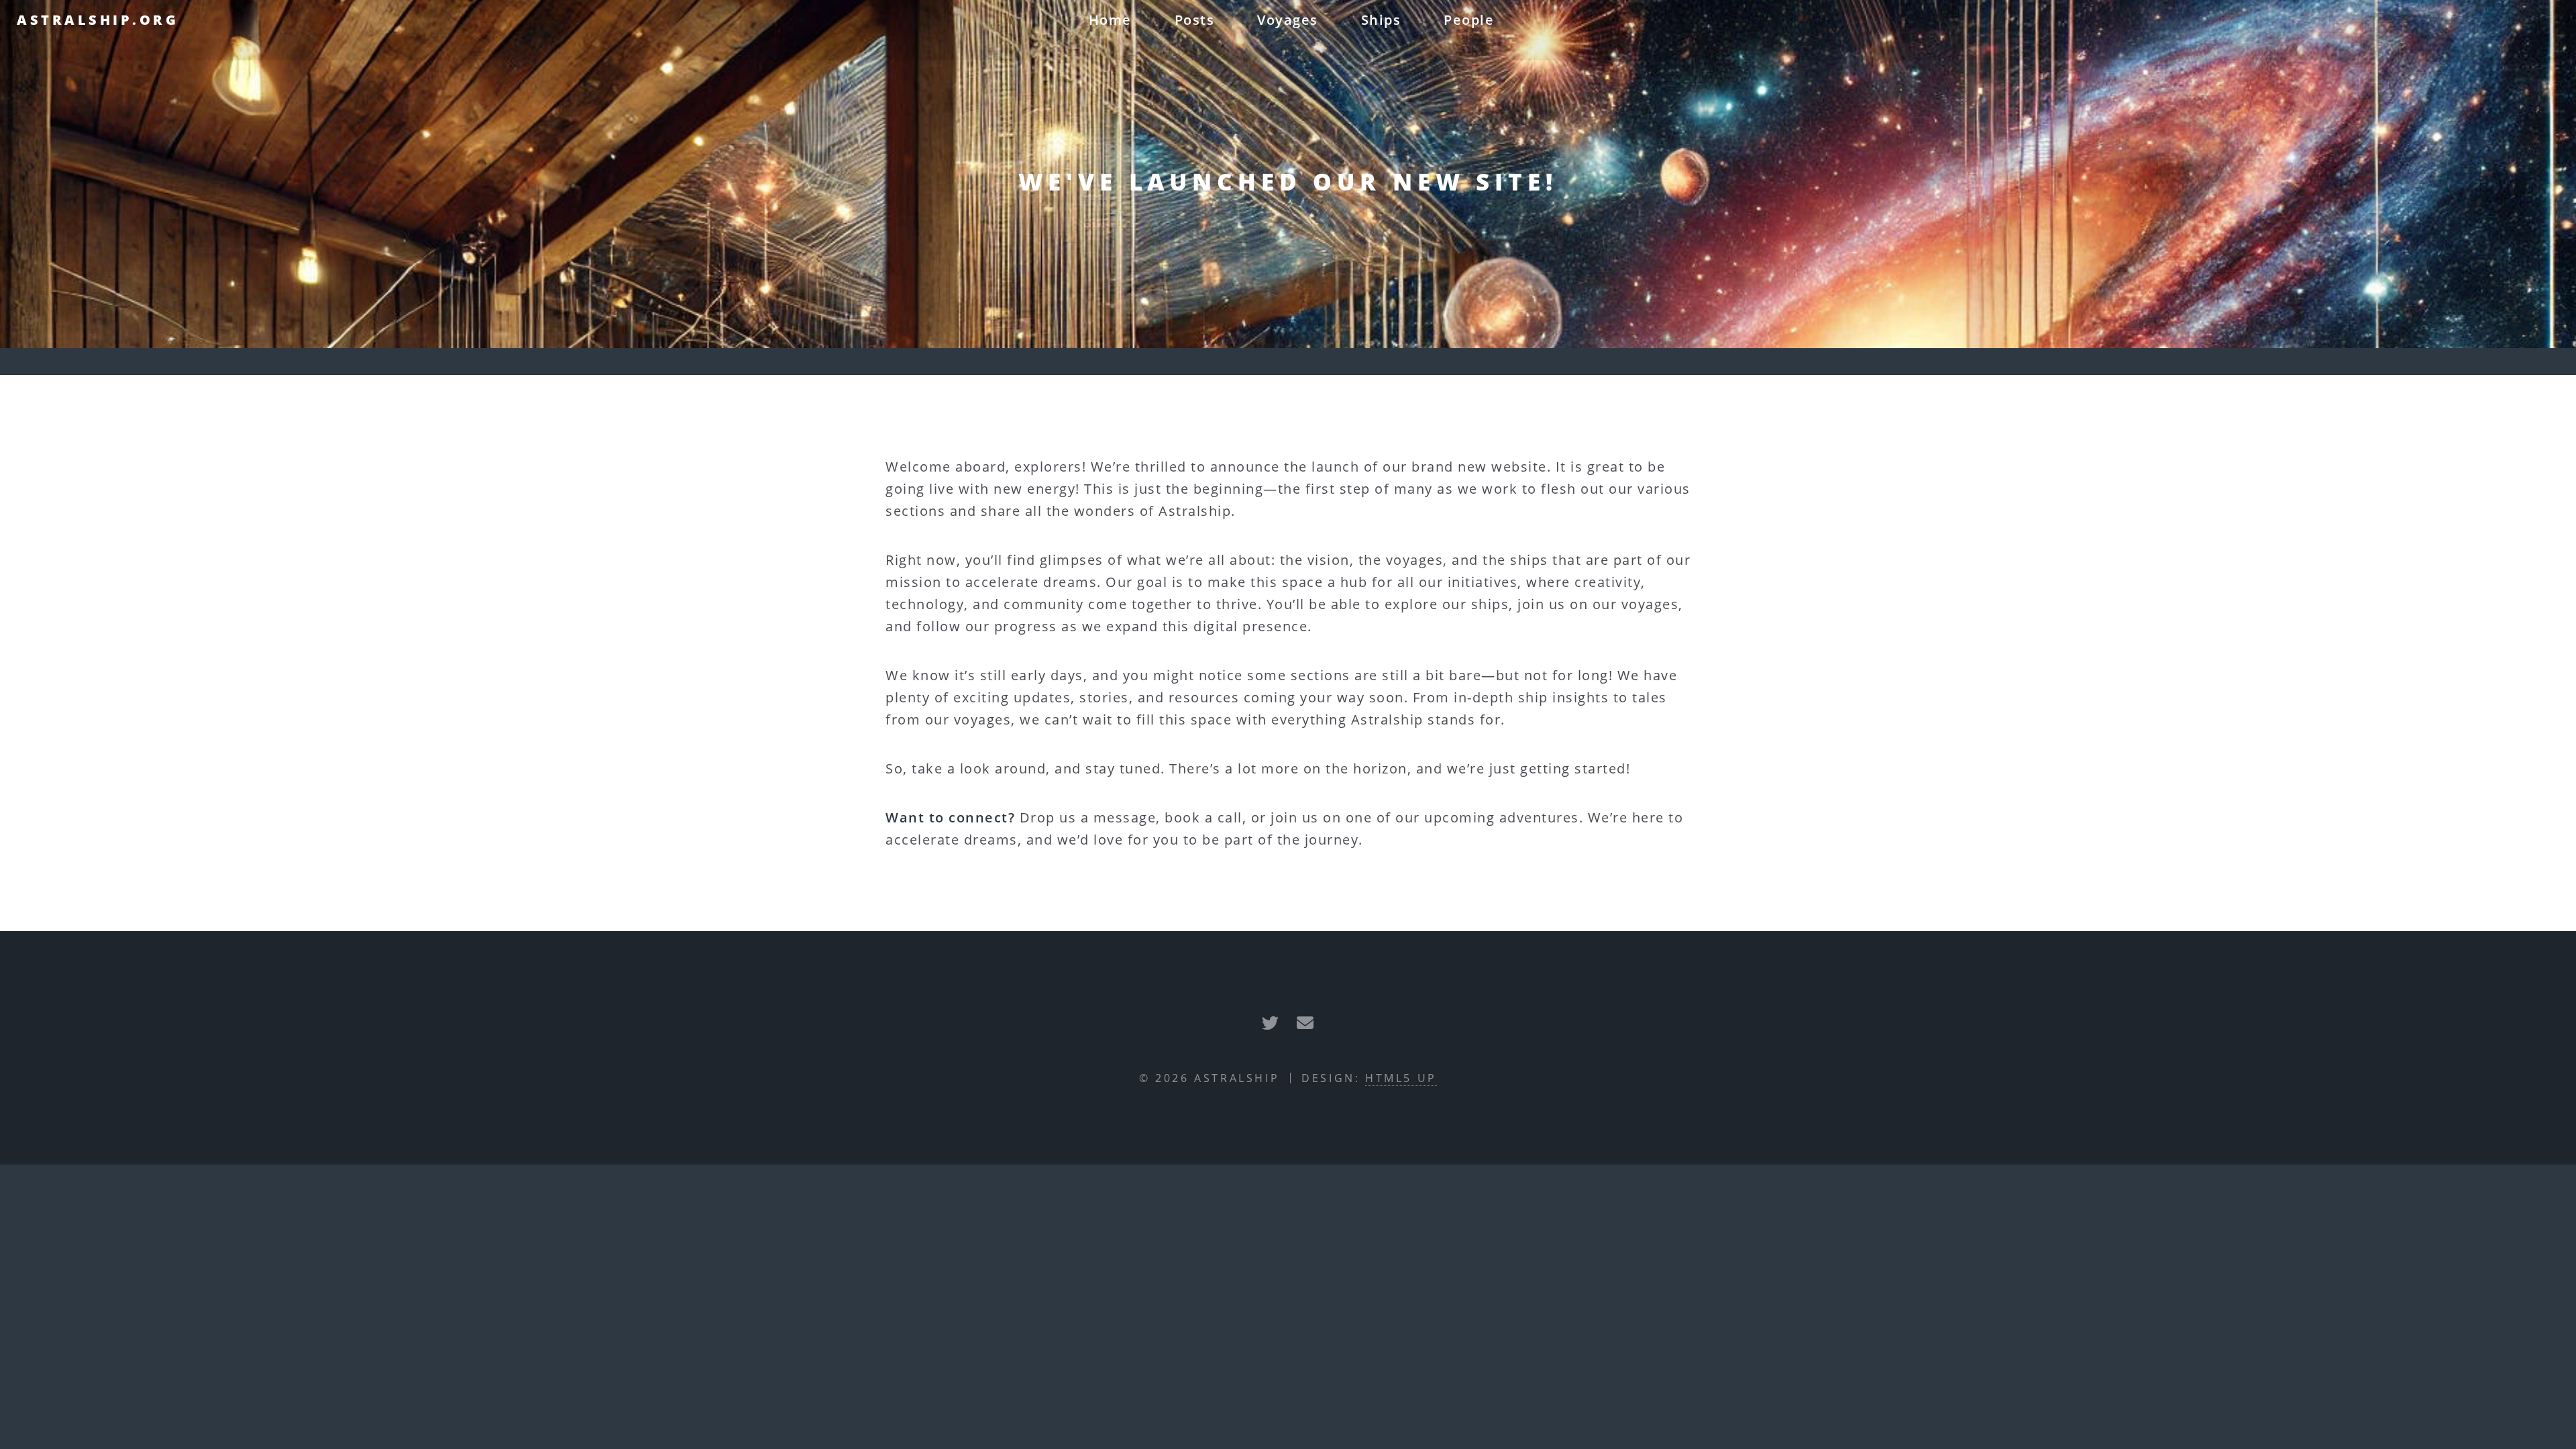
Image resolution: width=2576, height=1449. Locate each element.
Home (1110, 20)
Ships (1381, 20)
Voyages (1288, 20)
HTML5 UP (1401, 1078)
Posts (1195, 20)
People (1469, 20)
